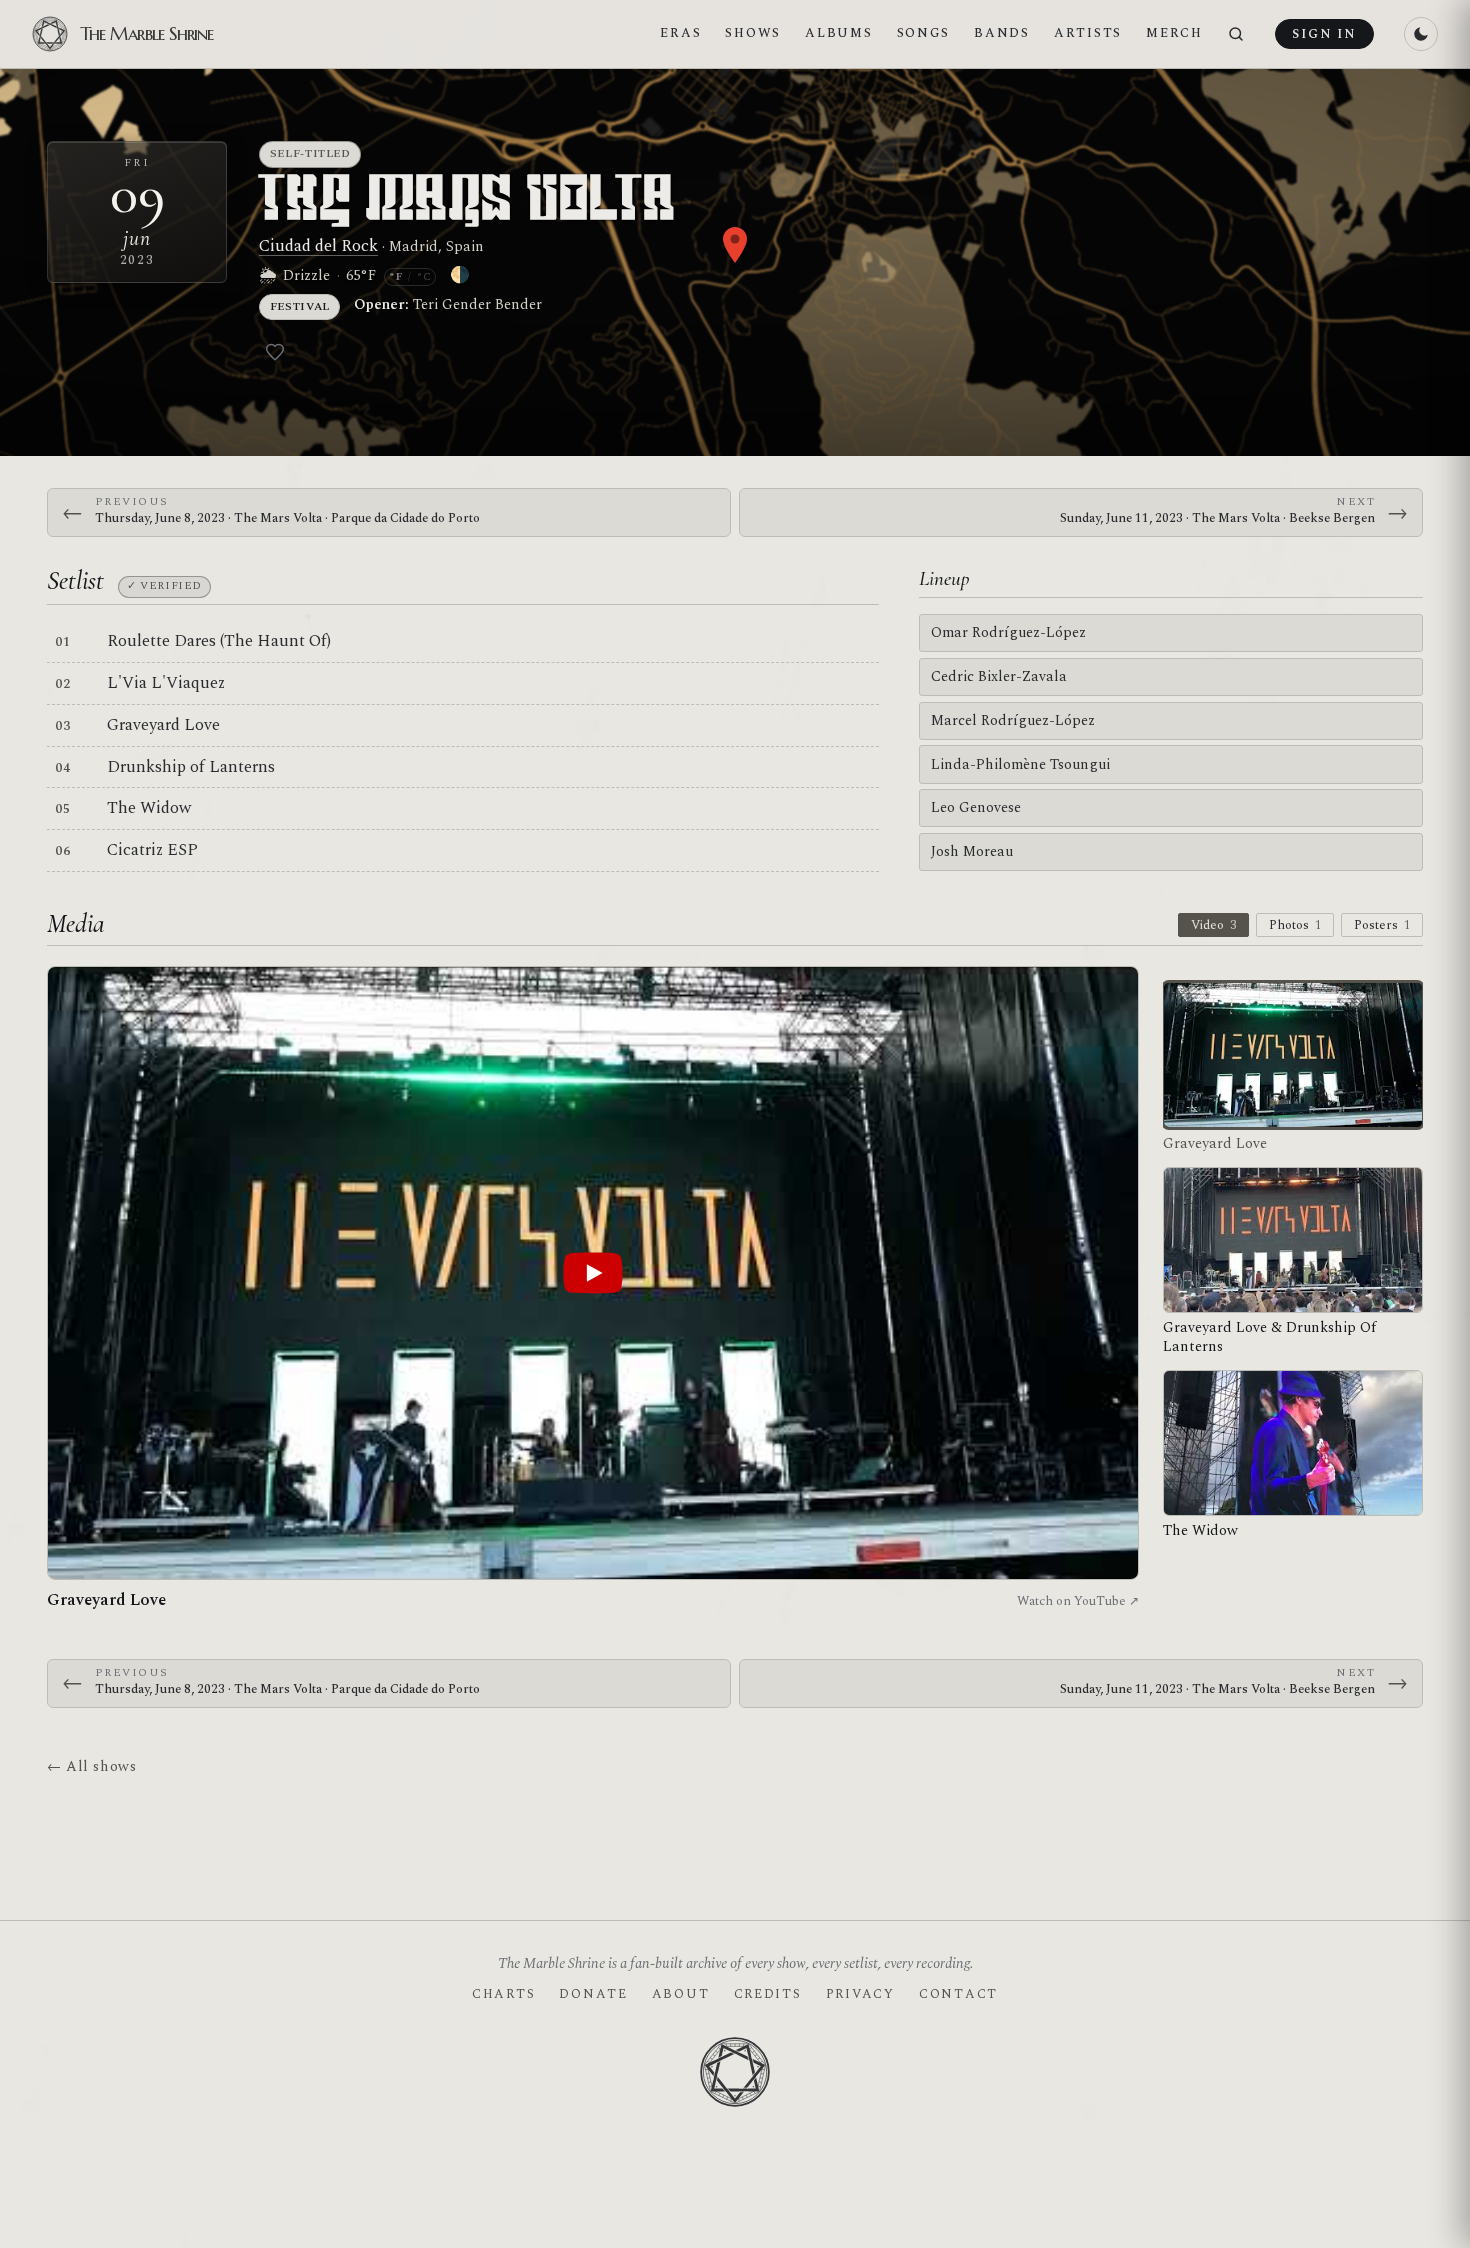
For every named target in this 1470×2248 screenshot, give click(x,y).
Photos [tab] (1295, 925)
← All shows (91, 1766)
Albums (838, 33)
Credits (768, 1994)
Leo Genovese (976, 807)
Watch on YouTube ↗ (1078, 1601)
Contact (958, 1994)
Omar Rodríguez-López (1008, 632)
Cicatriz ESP (152, 850)
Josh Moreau (972, 851)
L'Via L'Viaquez (166, 683)
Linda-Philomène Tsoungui (1020, 764)
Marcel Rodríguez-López (1013, 720)
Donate (593, 1994)
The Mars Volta (468, 202)
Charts (503, 1994)
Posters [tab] (1382, 925)
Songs (924, 33)
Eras (680, 33)
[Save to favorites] (275, 352)
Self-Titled (310, 153)
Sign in (1324, 34)
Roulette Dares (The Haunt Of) (219, 641)
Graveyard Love (163, 725)
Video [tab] (1213, 925)
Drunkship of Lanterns (191, 767)
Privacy (860, 1994)
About (681, 1994)
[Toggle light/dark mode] (1421, 34)
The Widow (149, 808)
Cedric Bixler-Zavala (999, 676)
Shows (753, 33)
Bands (1002, 33)
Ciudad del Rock (318, 246)
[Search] (1236, 34)
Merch (1174, 33)
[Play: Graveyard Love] (593, 1273)
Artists (1088, 33)
